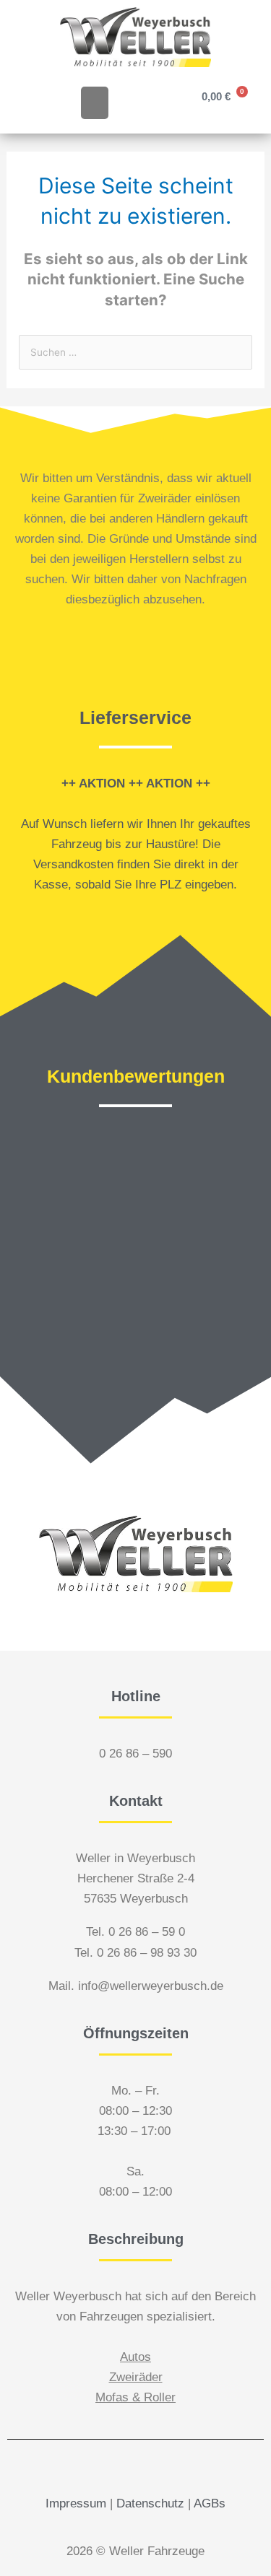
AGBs (210, 2503)
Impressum (76, 2503)
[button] (95, 103)
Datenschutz (150, 2503)
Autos (135, 2357)
